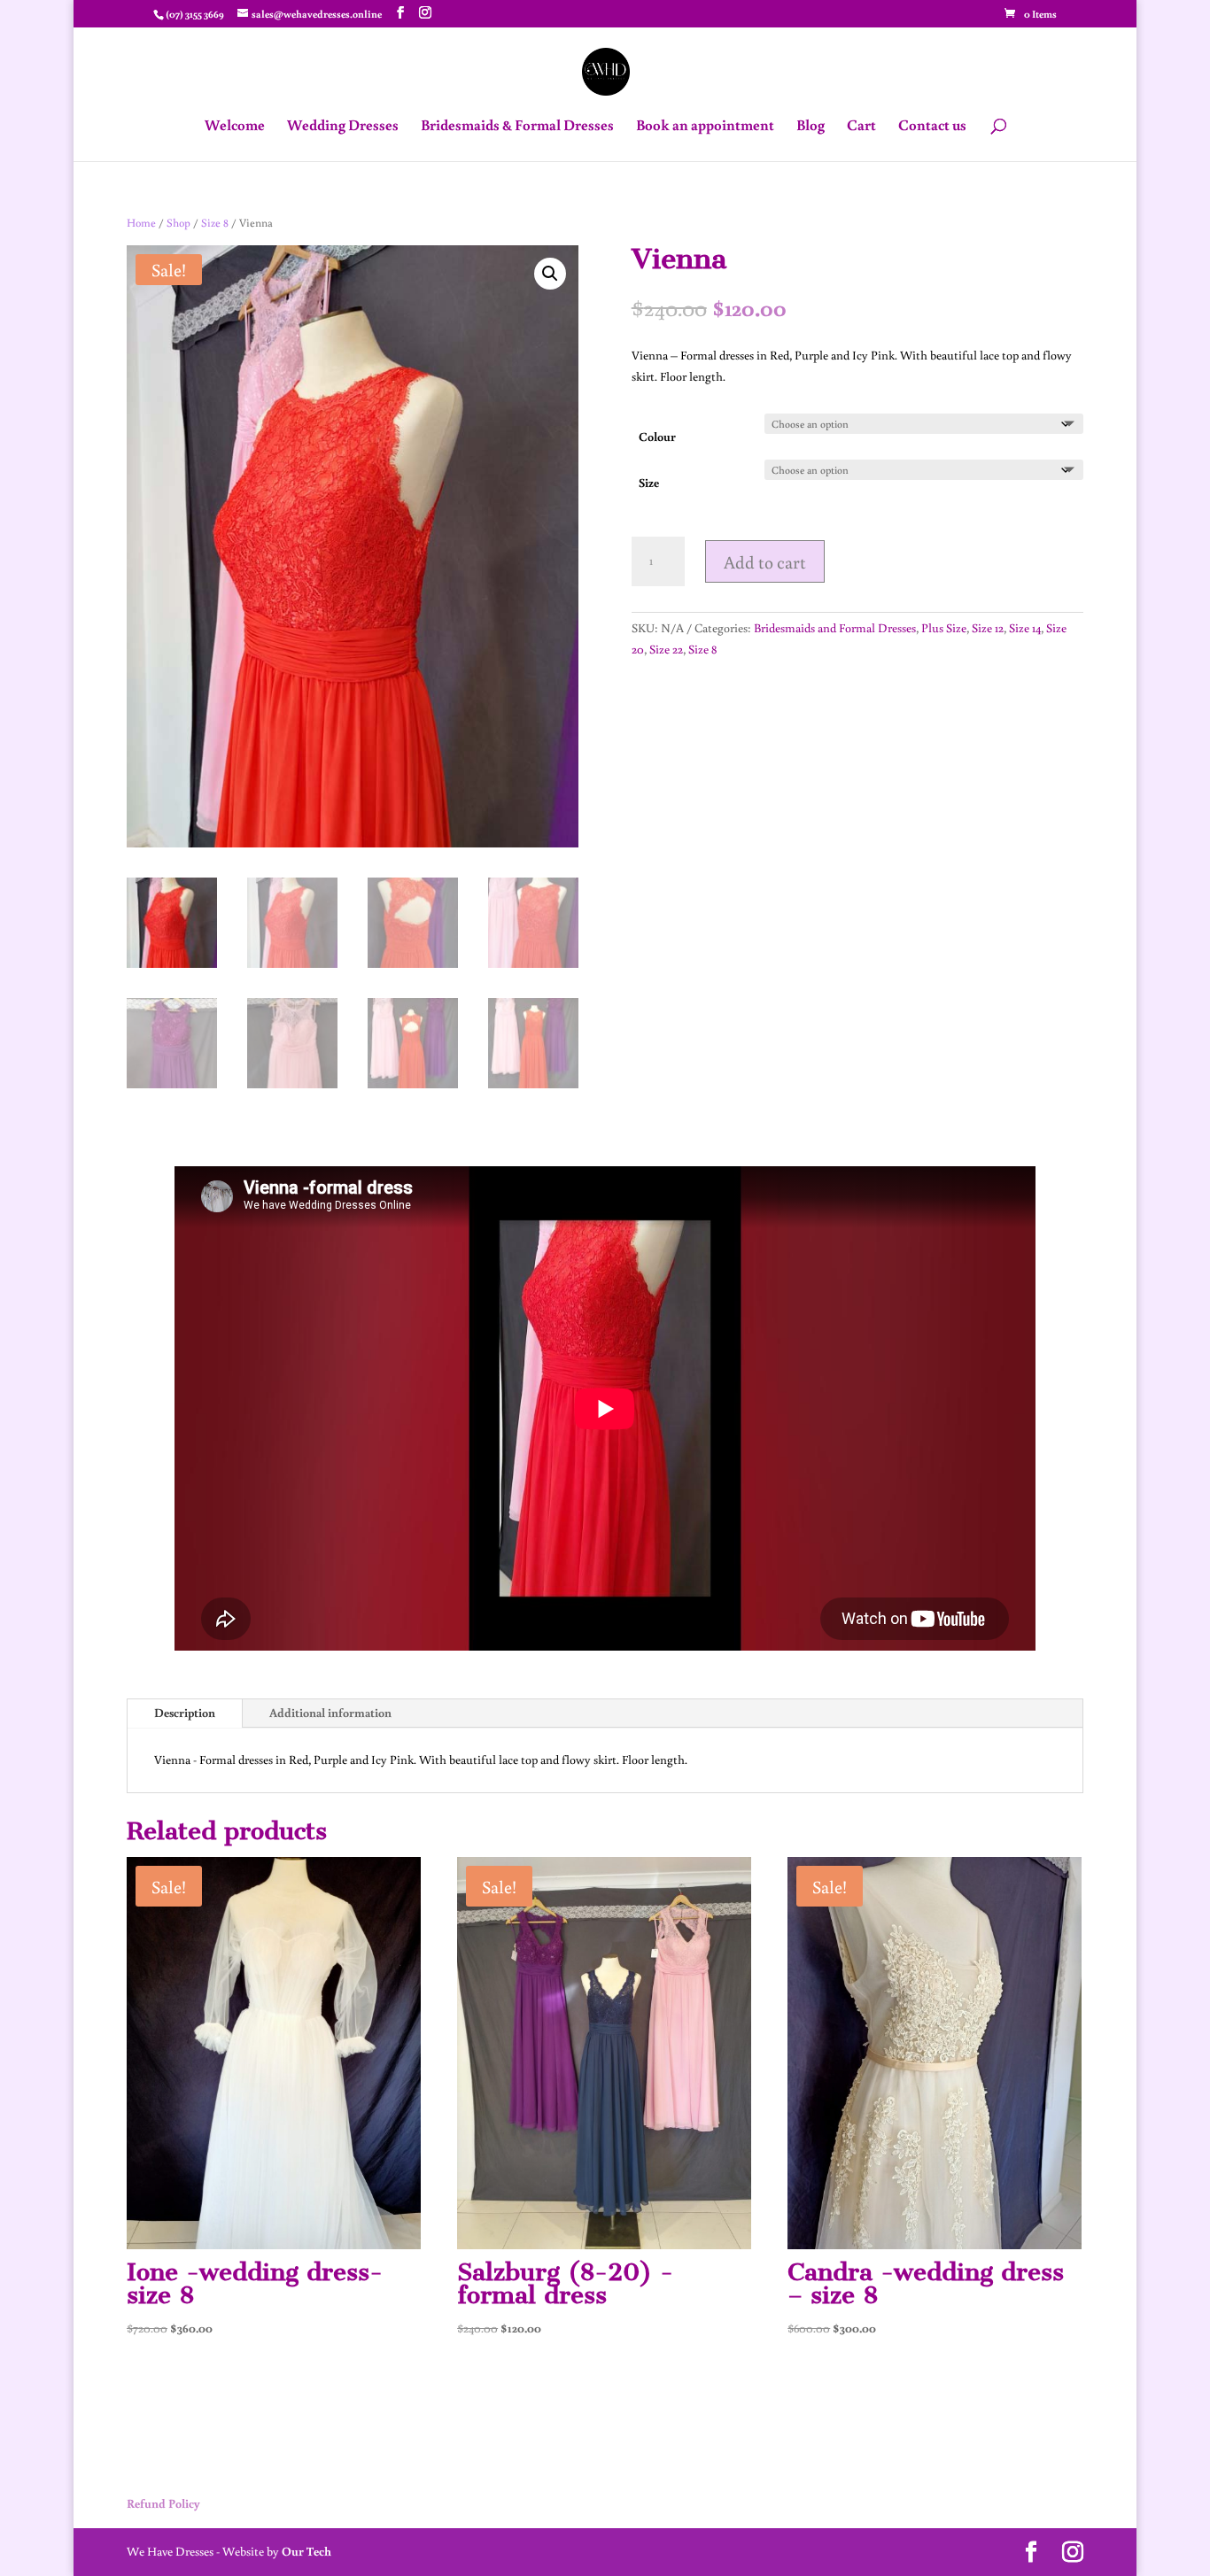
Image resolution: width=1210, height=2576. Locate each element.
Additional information (330, 1713)
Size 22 (666, 649)
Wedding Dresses (343, 127)
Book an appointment (705, 127)
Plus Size (944, 628)
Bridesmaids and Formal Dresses (835, 628)
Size (649, 483)
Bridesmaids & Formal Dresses (517, 127)
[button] (550, 274)
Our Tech (306, 2551)
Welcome (235, 127)
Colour (657, 437)
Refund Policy (163, 2503)
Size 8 (215, 222)
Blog (811, 127)
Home (141, 222)
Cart (861, 127)
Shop (178, 222)
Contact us (932, 127)
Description (185, 1713)
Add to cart (765, 561)
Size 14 (1025, 628)
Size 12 (988, 628)
